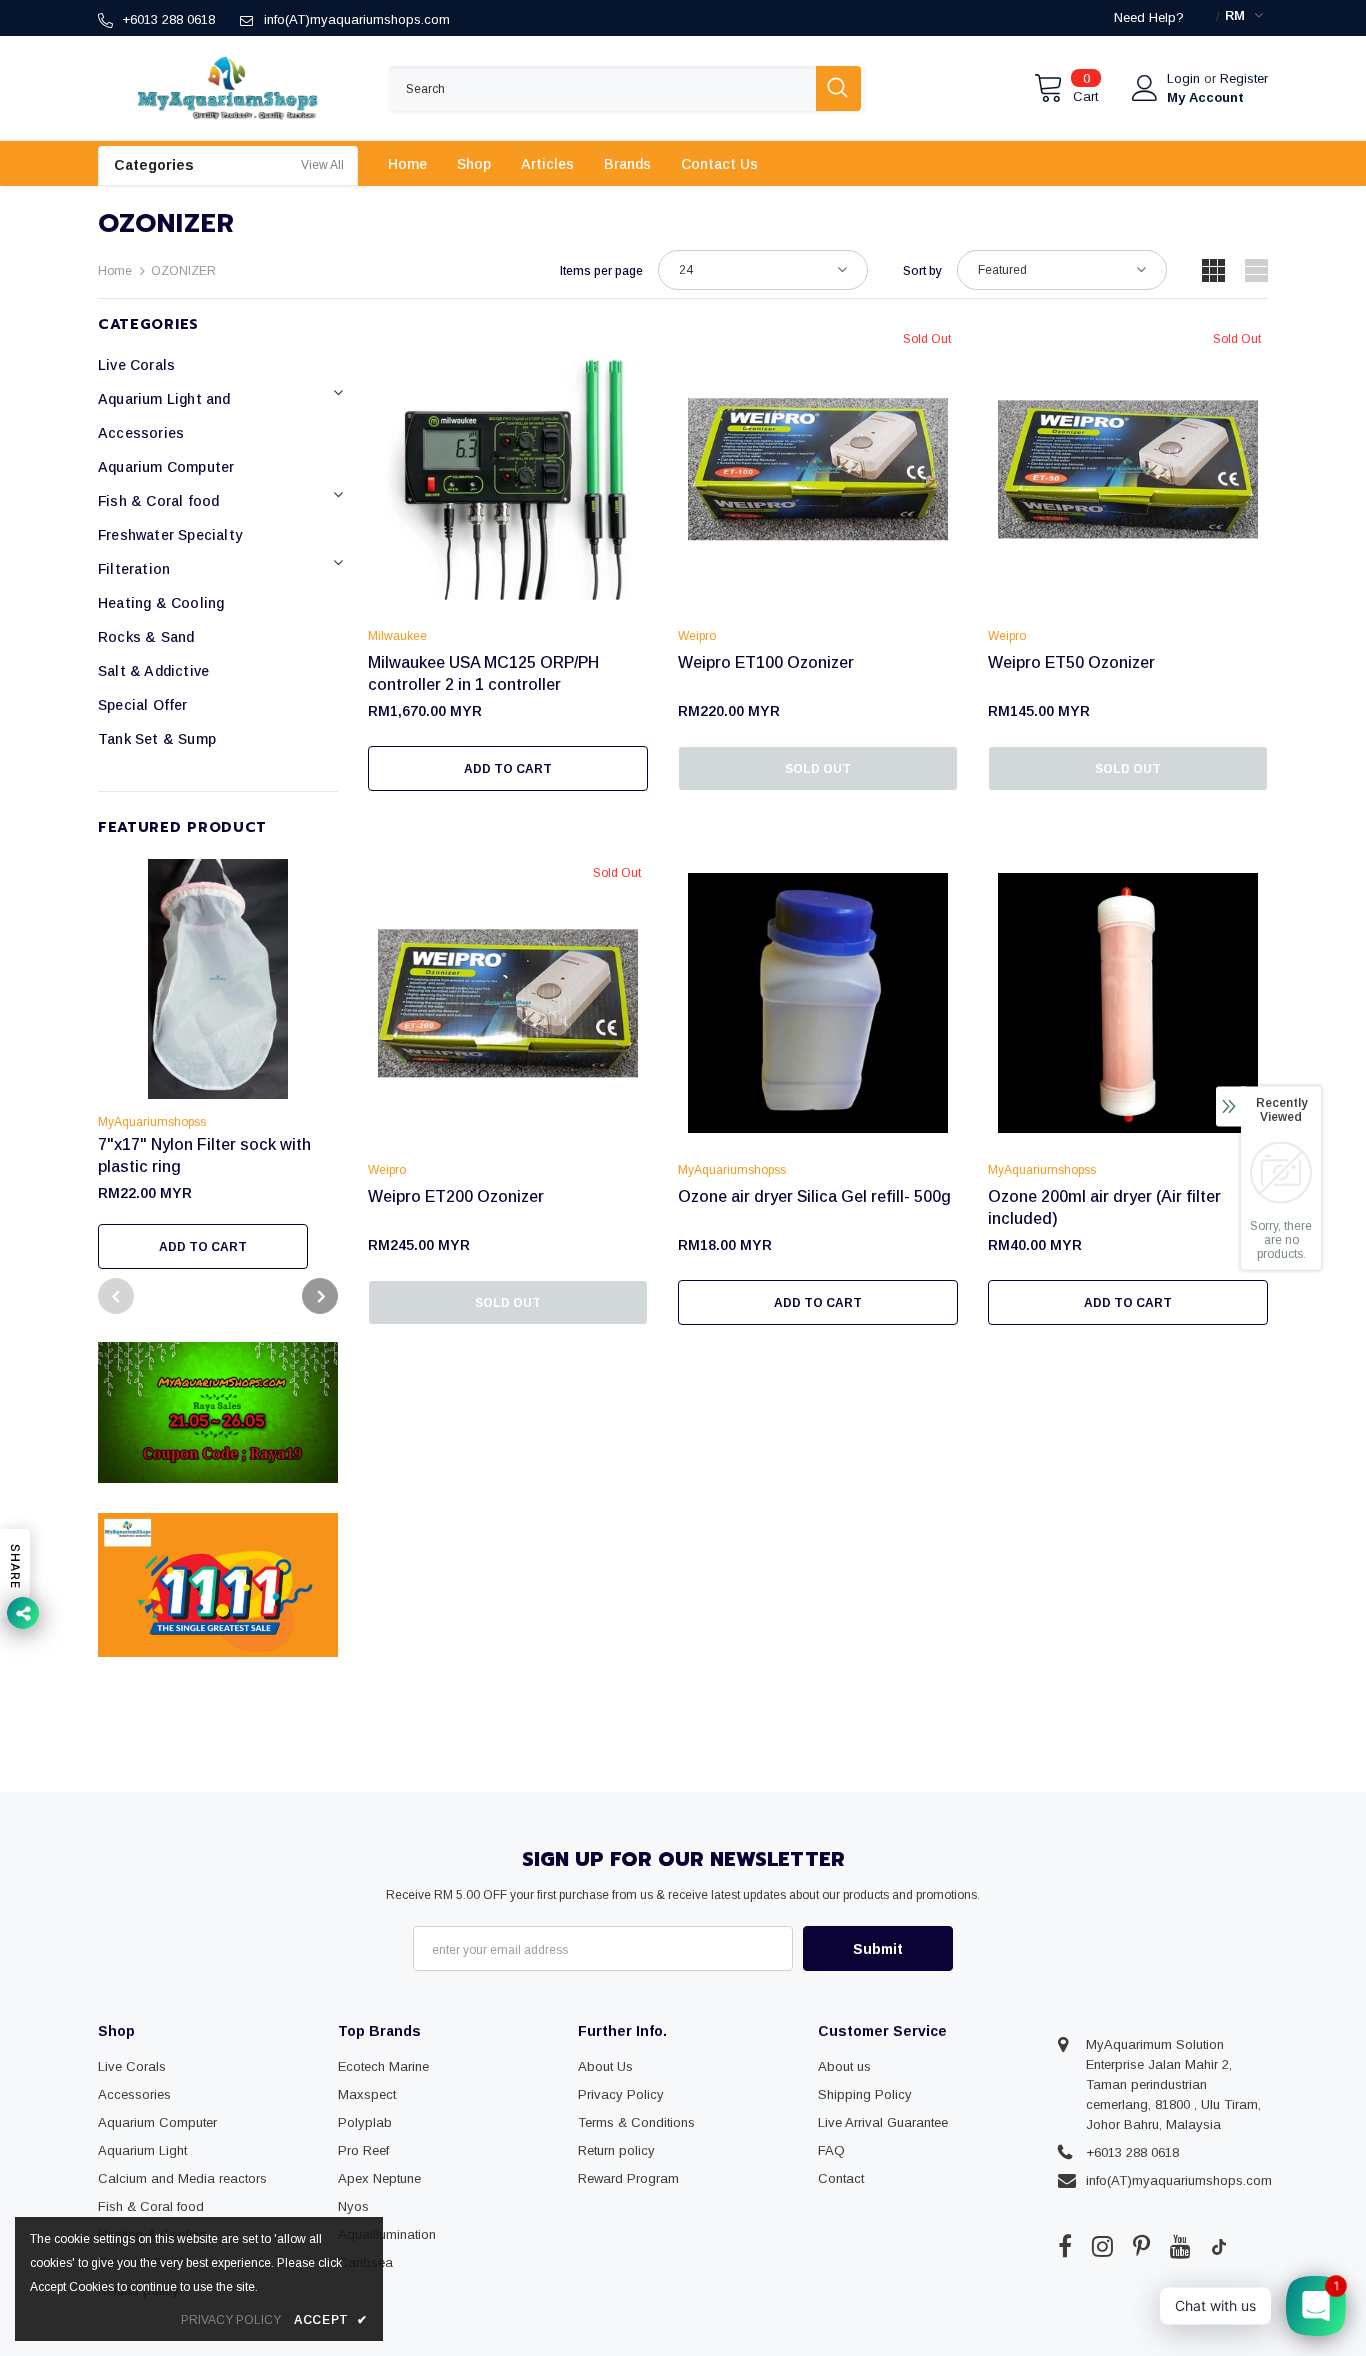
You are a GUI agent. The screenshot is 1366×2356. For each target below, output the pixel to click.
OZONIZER (183, 271)
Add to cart (203, 1247)
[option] (218, 1064)
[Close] (1349, 2220)
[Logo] (228, 88)
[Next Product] (320, 1296)
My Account (1205, 97)
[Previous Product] (116, 1296)
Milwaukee (397, 636)
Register (1244, 78)
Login (1185, 78)
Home (115, 271)
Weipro (697, 636)
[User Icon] (1145, 88)
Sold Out (818, 769)
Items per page (601, 271)
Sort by (922, 271)
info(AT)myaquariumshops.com (357, 19)
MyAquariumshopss (152, 1122)
